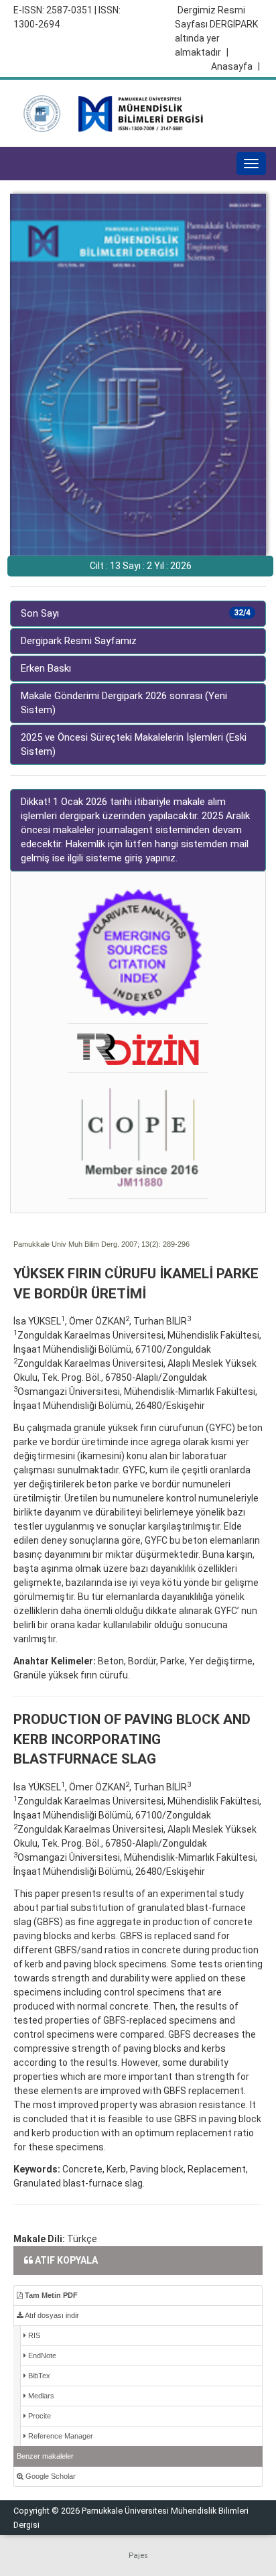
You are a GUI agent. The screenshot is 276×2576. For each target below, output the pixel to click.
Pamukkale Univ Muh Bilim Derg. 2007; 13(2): (87, 1244)
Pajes (138, 2556)
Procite (39, 2416)
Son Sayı (136, 613)
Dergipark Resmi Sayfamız (79, 641)
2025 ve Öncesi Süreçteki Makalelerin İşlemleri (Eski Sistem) (134, 744)
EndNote (41, 2355)
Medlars (40, 2396)
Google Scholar (50, 2476)
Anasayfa (235, 66)
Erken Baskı (46, 668)
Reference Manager (60, 2436)
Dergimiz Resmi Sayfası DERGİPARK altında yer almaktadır (216, 31)
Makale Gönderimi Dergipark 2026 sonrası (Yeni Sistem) (124, 703)
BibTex (38, 2376)
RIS (33, 2335)
